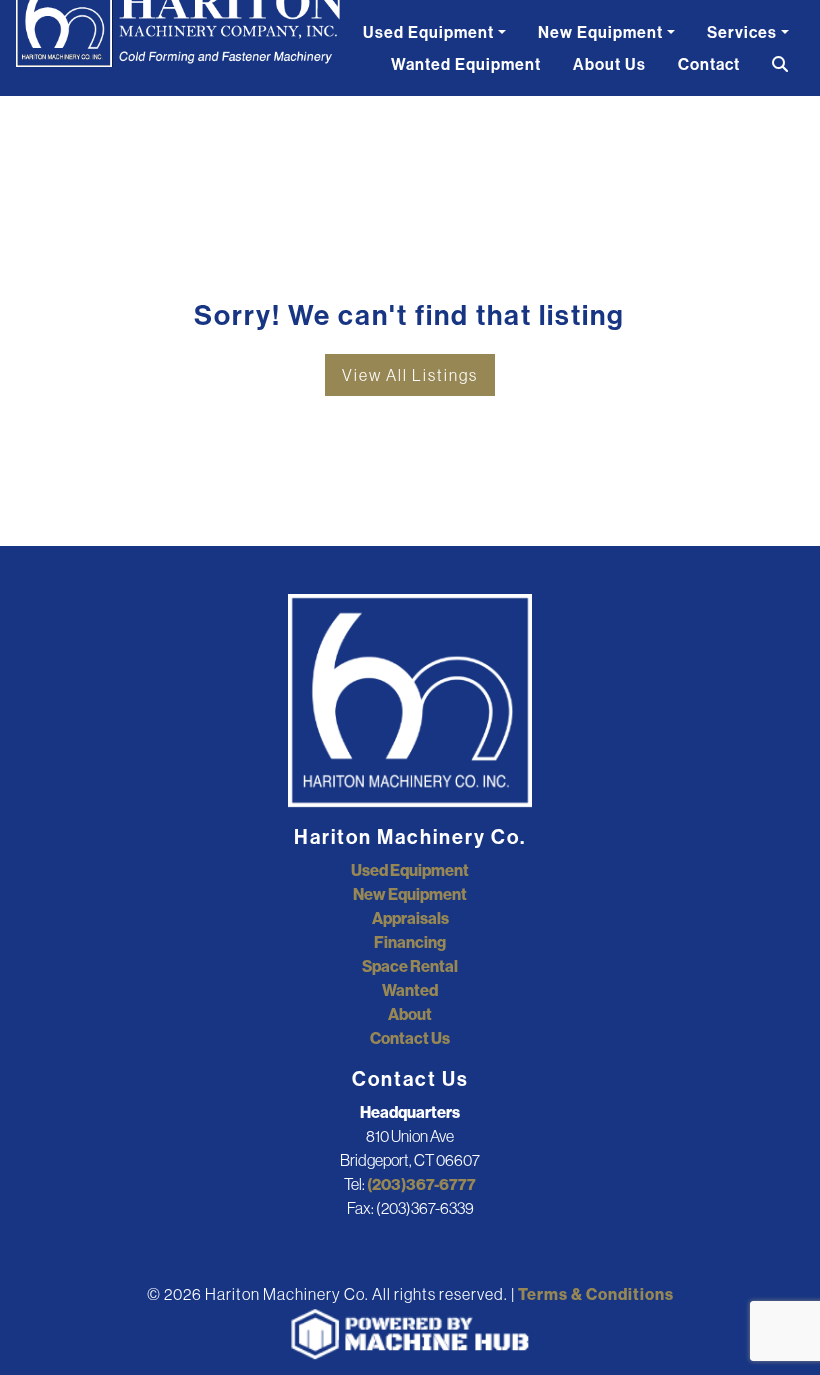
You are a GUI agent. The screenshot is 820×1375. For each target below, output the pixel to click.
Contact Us (410, 1038)
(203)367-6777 (421, 1184)
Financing (410, 942)
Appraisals (410, 918)
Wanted (410, 990)
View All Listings (410, 375)
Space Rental (410, 966)
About (410, 1014)
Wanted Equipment (466, 64)
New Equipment (600, 32)
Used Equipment (428, 32)
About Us (609, 64)
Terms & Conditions (596, 1294)
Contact (709, 64)
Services (742, 32)
